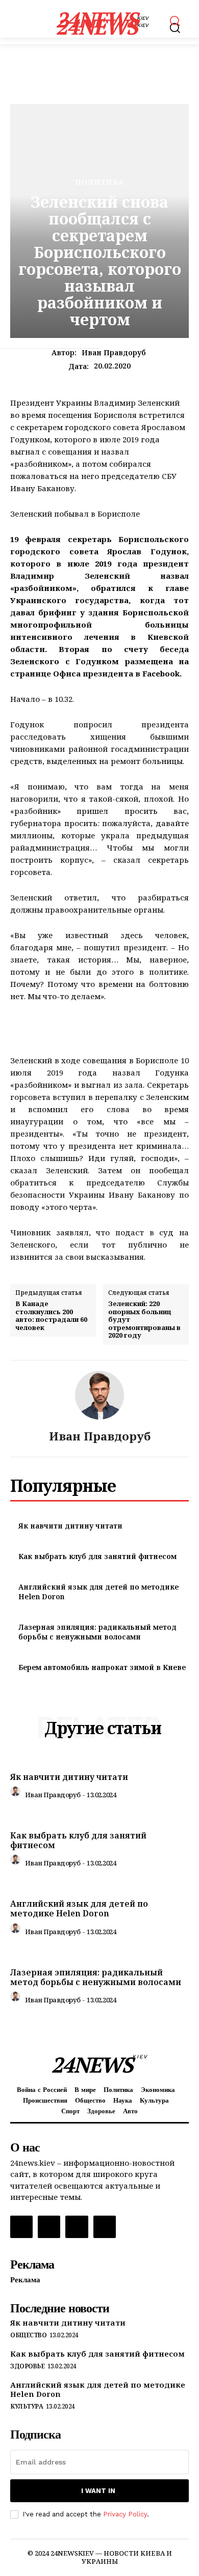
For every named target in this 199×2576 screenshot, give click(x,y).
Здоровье (27, 2366)
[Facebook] (21, 2227)
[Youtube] (105, 2227)
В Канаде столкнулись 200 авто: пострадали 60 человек (51, 1316)
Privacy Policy (125, 2514)
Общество (28, 2335)
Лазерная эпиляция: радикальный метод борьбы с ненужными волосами (97, 1632)
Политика (99, 182)
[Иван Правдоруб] (99, 1395)
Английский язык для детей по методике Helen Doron (79, 1908)
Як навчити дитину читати (70, 1526)
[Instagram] (49, 2227)
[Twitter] (77, 2227)
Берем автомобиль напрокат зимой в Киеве (102, 1667)
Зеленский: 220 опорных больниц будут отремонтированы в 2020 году (144, 1320)
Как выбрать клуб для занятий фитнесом (97, 1556)
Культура (27, 2407)
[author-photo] (17, 1794)
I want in (98, 2491)
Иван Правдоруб (114, 353)
